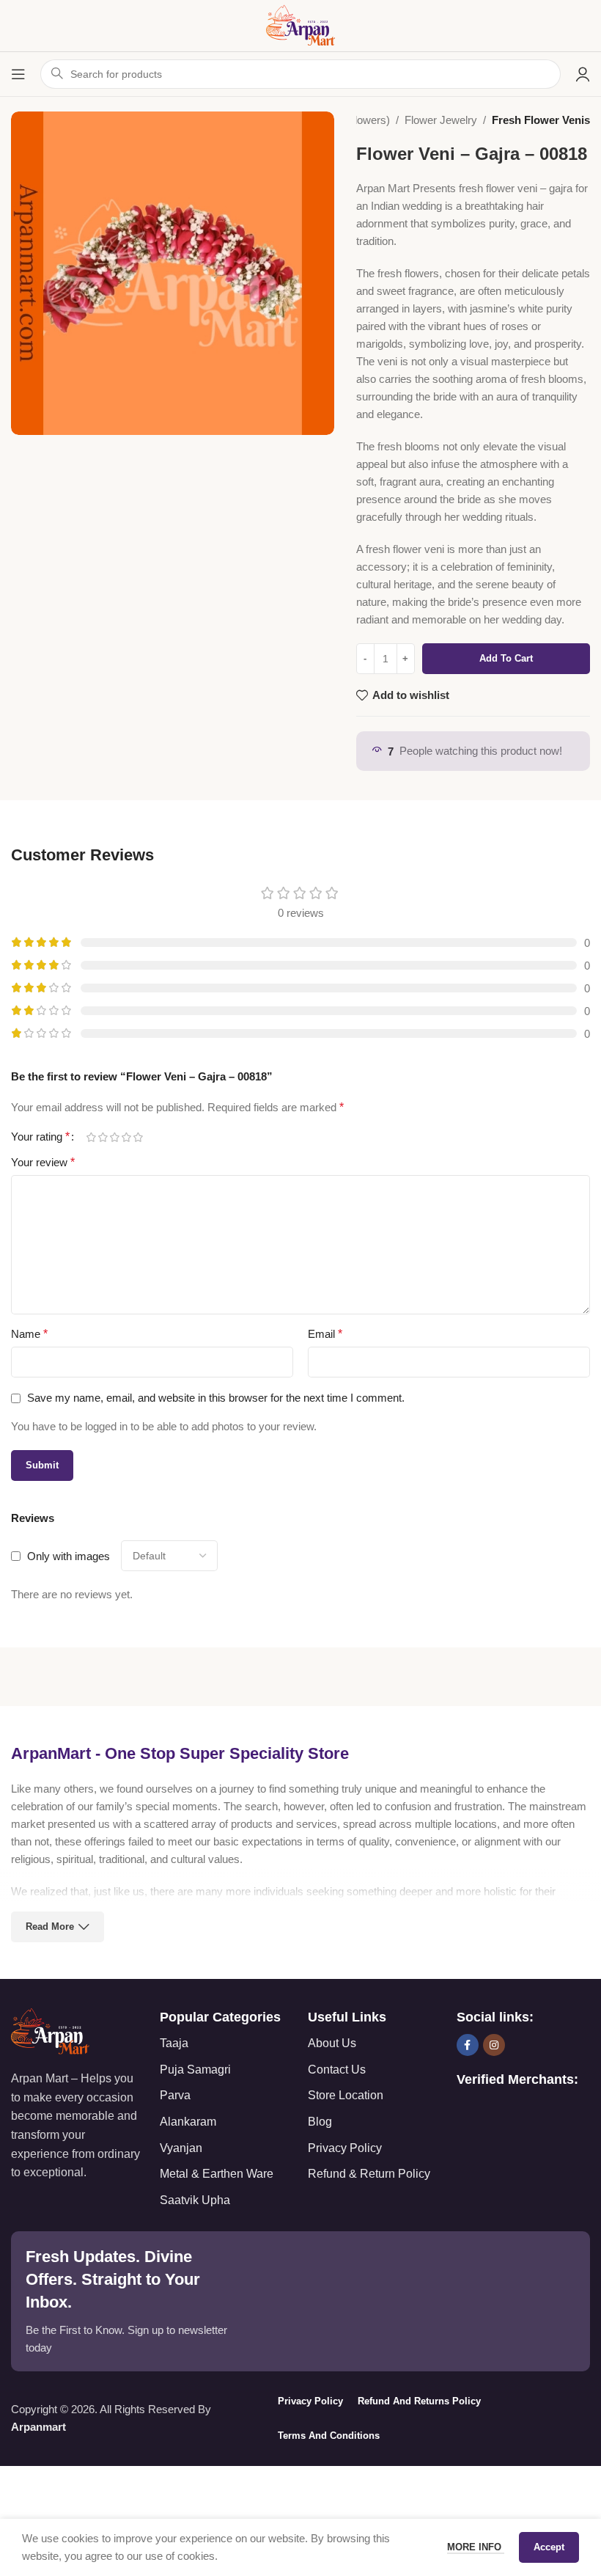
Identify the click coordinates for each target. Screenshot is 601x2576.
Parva (175, 2095)
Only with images (69, 1556)
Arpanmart (38, 2427)
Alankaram (188, 2122)
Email (325, 1334)
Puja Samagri (195, 2070)
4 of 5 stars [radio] (126, 1137)
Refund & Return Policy (369, 2174)
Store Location (346, 2095)
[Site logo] (300, 25)
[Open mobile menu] (18, 74)
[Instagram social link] (494, 2045)
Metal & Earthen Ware (217, 2174)
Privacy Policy (345, 2148)
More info (476, 2547)
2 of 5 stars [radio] (103, 1137)
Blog (320, 2122)
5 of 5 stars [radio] (138, 1137)
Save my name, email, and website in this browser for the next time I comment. (216, 1398)
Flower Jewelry (441, 120)
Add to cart (506, 658)
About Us (332, 2043)
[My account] (583, 74)
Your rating (40, 1137)
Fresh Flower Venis (541, 120)
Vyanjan (181, 2148)
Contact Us (337, 2070)
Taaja (174, 2043)
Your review (43, 1162)
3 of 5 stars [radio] (114, 1137)
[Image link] (50, 2031)
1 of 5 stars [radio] (91, 1137)
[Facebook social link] (468, 2045)
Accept (549, 2547)
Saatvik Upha (195, 2200)
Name (29, 1334)
